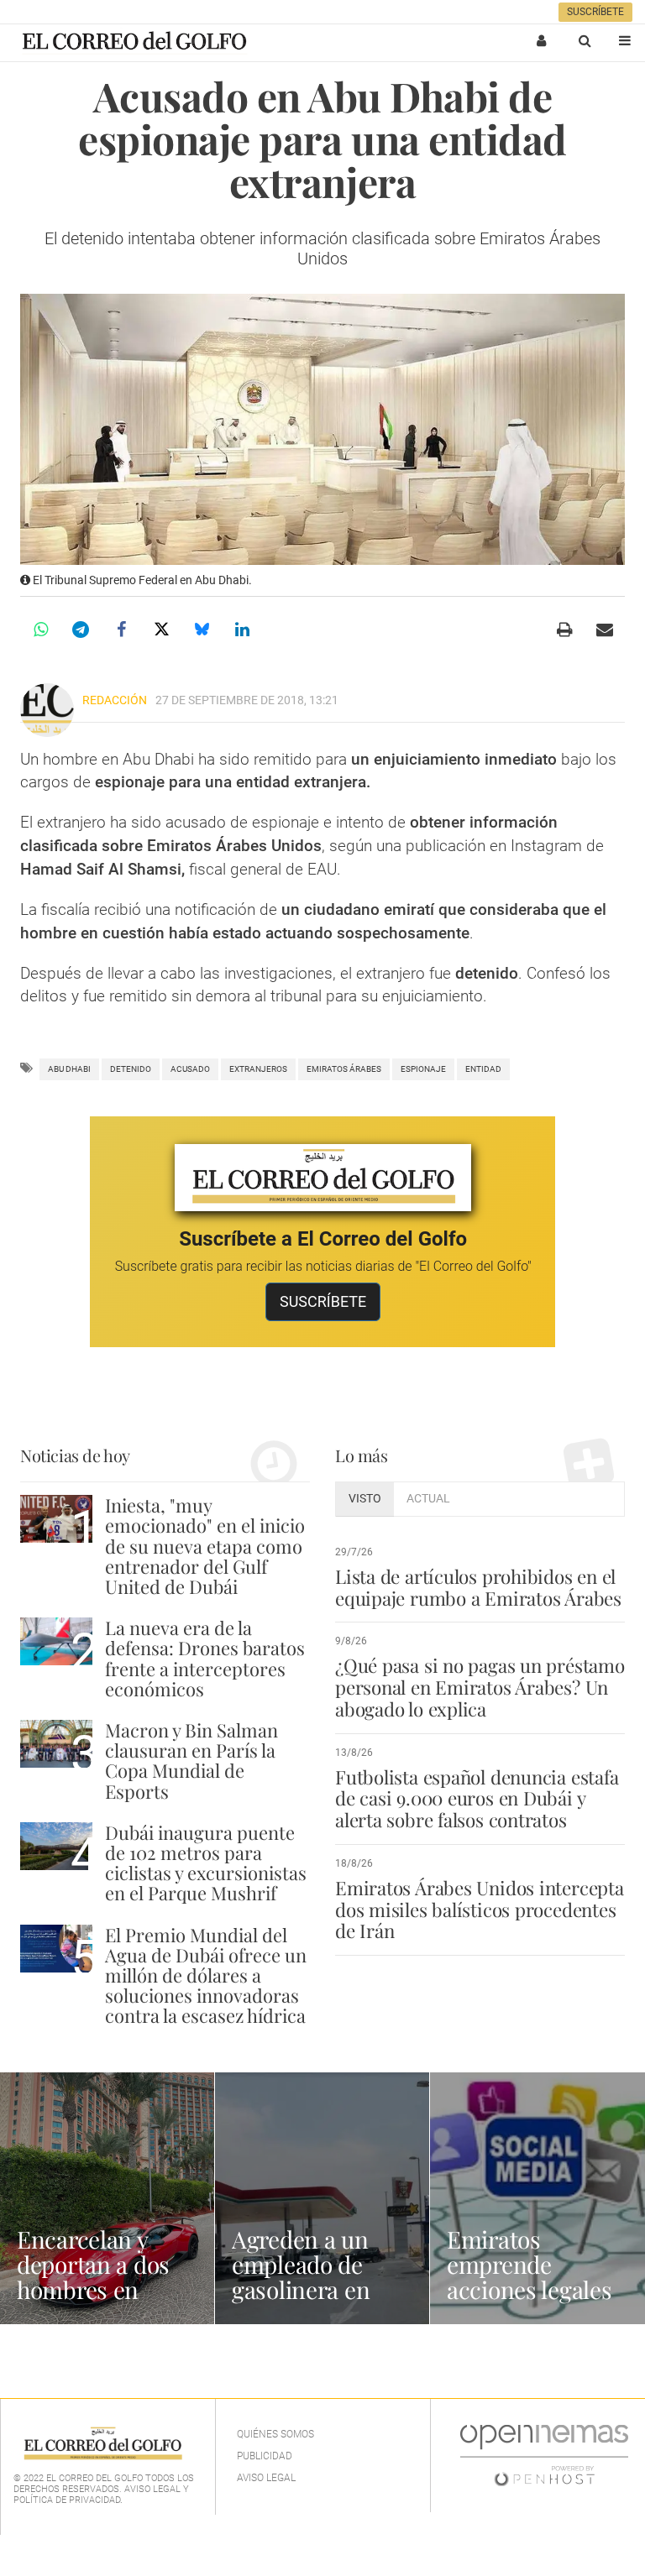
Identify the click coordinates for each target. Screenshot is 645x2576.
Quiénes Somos (275, 2434)
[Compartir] (40, 630)
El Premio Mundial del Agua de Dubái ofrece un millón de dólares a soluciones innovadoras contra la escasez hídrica (206, 1975)
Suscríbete (595, 12)
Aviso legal (266, 2478)
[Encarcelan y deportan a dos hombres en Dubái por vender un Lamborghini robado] (107, 2198)
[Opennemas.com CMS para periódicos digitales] (544, 2454)
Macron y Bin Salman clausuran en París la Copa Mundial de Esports (191, 1761)
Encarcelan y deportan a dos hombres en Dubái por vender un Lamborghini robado (105, 2302)
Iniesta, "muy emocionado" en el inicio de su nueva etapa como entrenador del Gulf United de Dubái (205, 1546)
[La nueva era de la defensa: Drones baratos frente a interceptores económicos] (56, 1641)
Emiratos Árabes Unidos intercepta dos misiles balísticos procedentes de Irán (480, 1910)
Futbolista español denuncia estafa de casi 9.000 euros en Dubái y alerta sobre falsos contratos (477, 1799)
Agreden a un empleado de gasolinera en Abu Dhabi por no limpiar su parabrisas (322, 2302)
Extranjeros (258, 1069)
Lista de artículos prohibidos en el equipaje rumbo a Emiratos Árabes (478, 1587)
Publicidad (265, 2456)
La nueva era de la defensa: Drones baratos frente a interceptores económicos (205, 1658)
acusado (190, 1069)
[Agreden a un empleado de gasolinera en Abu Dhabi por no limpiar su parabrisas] (322, 2198)
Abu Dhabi (69, 1069)
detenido (131, 1069)
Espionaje (423, 1069)
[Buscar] (585, 40)
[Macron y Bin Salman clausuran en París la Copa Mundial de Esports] (56, 1744)
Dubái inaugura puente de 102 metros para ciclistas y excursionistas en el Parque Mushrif (206, 1863)
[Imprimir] (564, 630)
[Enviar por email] (605, 630)
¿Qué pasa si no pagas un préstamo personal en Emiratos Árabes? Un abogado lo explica (480, 1687)
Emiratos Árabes (344, 1069)
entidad (483, 1069)
